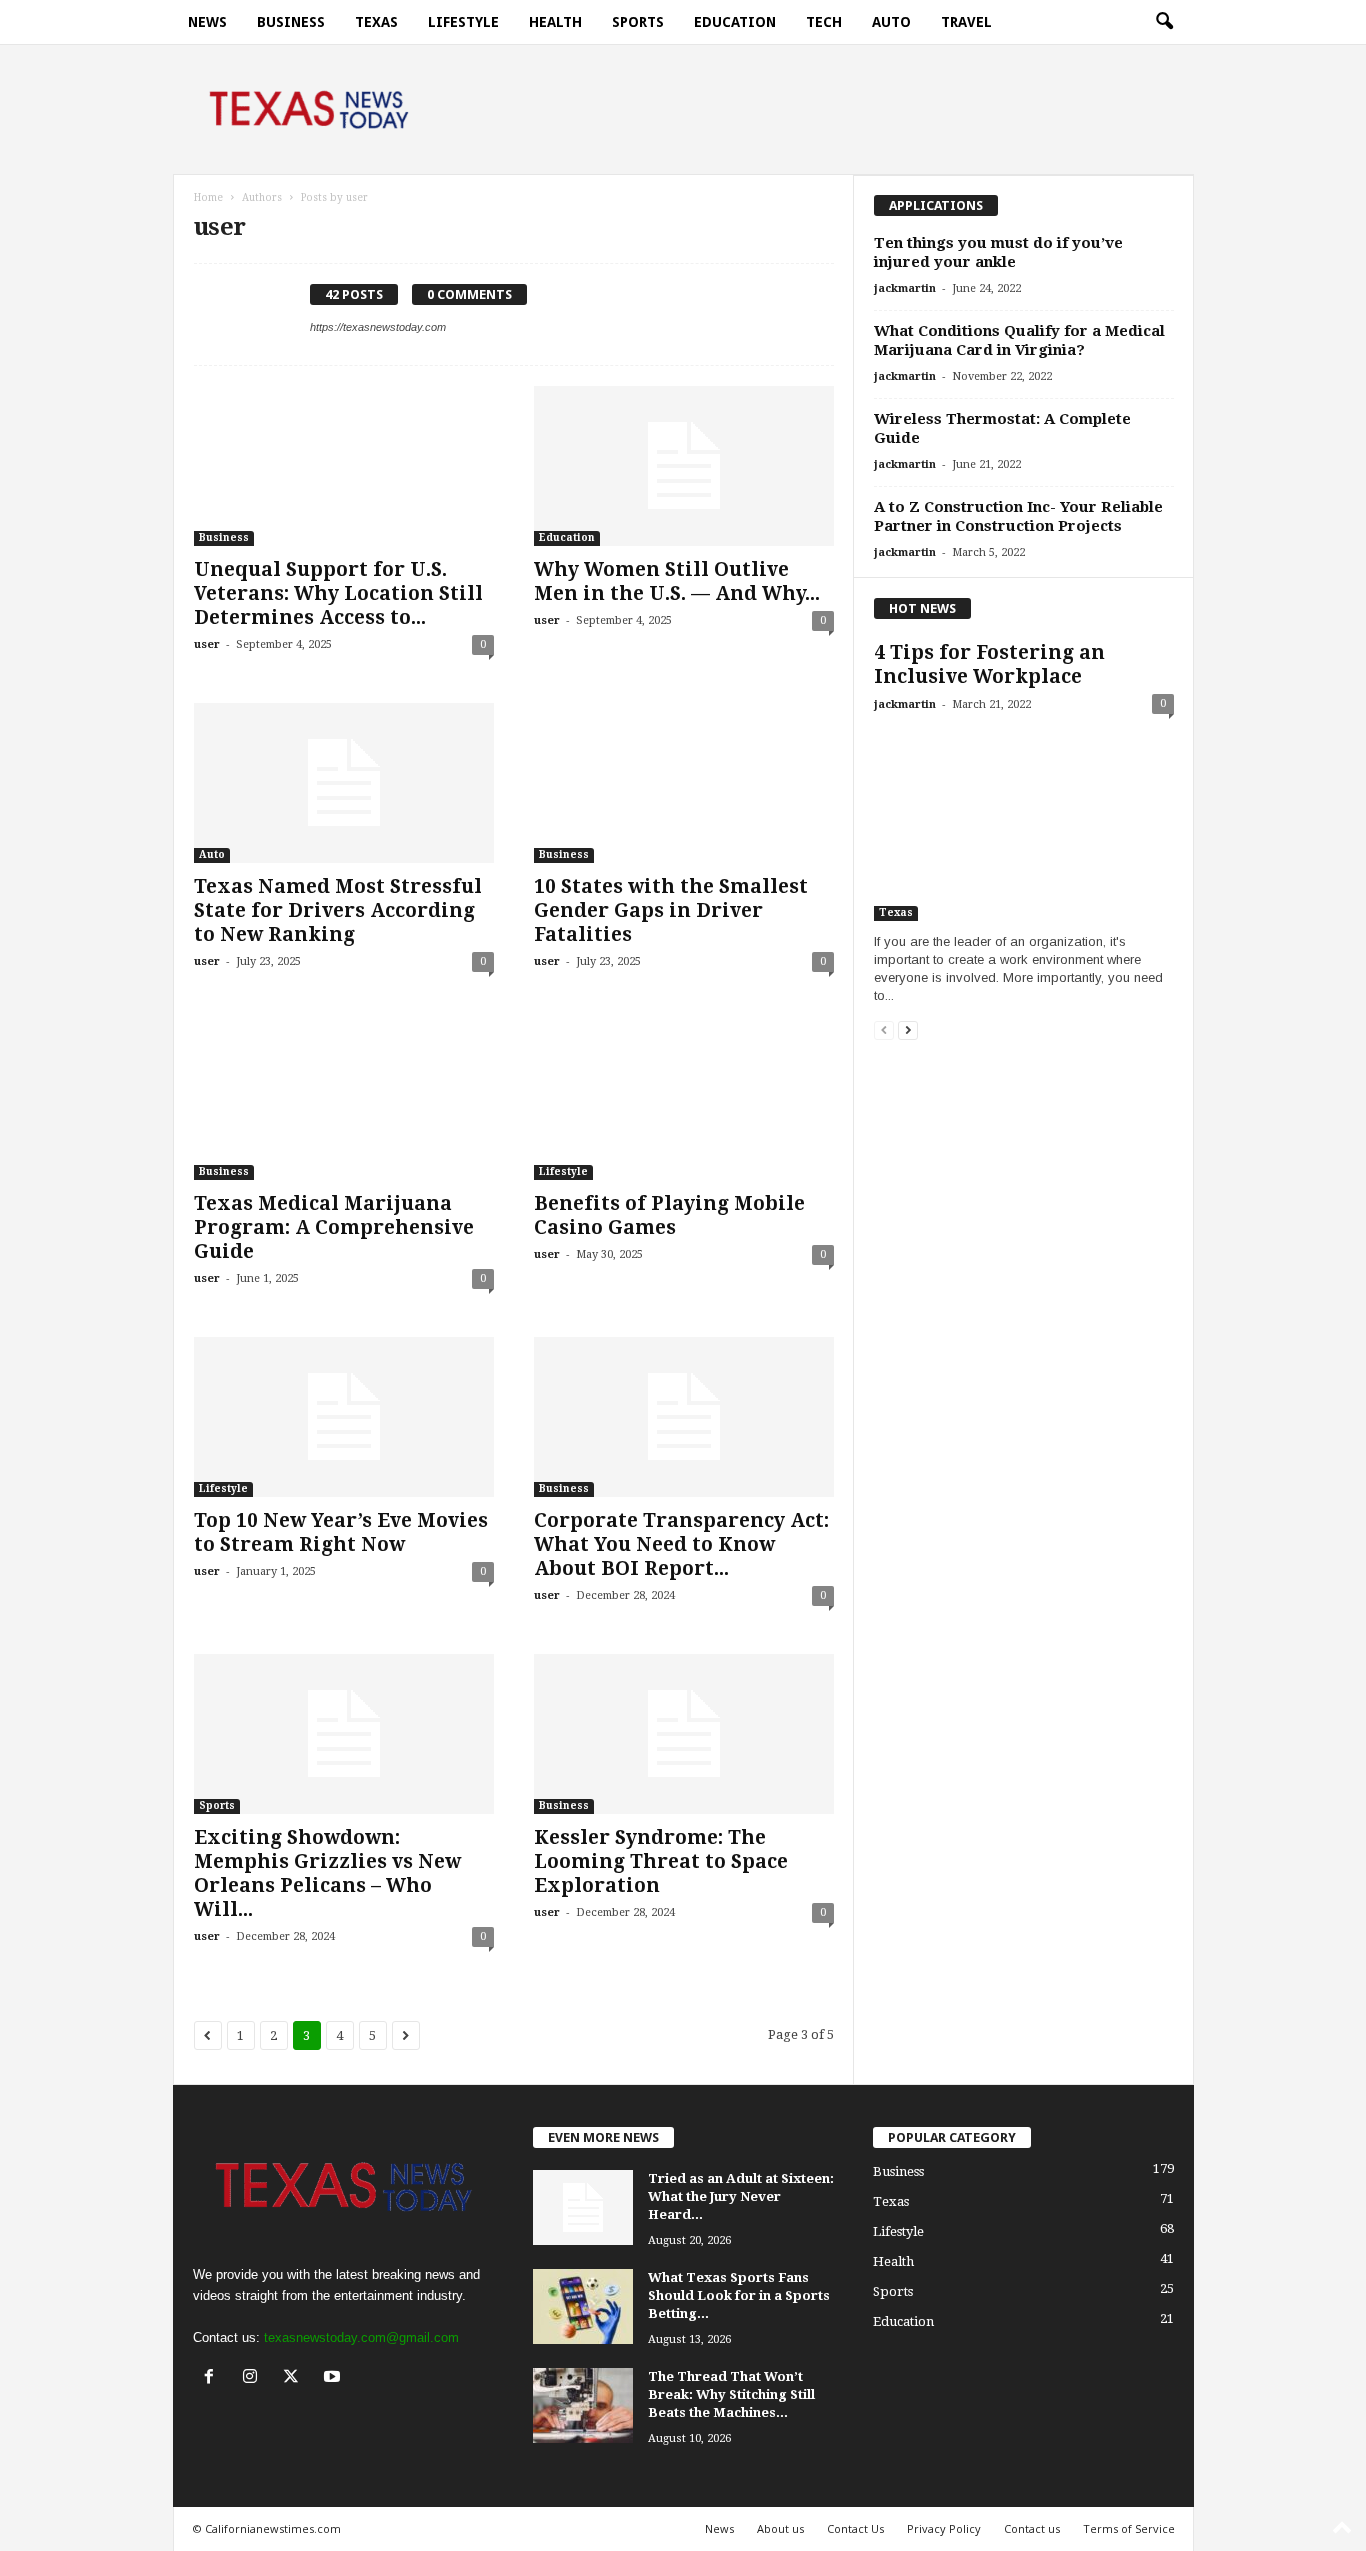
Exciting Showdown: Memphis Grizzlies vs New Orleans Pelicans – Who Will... (327, 1873)
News (207, 22)
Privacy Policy (944, 2528)
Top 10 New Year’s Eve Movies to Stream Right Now (341, 1532)
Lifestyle (463, 22)
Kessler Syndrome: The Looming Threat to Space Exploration (661, 1861)
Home (208, 197)
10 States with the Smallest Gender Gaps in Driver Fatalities (671, 910)
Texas (376, 22)
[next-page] (908, 1029)
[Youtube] (334, 2378)
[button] (1164, 22)
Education (735, 22)
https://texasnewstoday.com (378, 327)
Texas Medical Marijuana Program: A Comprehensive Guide (334, 1227)
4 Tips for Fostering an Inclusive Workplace (989, 664)
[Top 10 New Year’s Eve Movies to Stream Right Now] (344, 1417)
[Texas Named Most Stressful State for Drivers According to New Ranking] (344, 783)
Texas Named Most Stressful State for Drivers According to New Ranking (338, 910)
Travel (966, 22)
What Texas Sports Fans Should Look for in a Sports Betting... (739, 2295)
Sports (638, 22)
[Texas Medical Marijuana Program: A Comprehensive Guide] (344, 1100)
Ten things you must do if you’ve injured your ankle (998, 252)
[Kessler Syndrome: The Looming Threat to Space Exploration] (684, 1734)
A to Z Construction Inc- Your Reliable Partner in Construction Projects (1018, 516)
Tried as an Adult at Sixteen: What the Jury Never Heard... (741, 2196)
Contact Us (855, 2528)
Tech (824, 22)
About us (780, 2528)
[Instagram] (254, 2378)
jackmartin (905, 288)
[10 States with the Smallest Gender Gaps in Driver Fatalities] (684, 783)
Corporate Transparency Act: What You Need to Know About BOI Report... (681, 1544)
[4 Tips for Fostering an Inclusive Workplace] (1024, 824)
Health (555, 22)
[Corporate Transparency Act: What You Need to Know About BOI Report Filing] (684, 1417)
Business (291, 22)
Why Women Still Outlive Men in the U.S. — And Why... (677, 581)
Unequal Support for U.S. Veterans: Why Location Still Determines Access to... (338, 593)
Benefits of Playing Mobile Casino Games (669, 1215)
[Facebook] (213, 2378)
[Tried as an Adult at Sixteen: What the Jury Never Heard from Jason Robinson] (583, 2207)
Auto (891, 22)
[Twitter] (295, 2378)
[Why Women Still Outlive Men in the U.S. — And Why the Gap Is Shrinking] (684, 466)
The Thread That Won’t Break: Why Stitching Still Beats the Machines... (731, 2394)
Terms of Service (1129, 2528)
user (207, 644)
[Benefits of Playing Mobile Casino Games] (684, 1100)
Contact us (1032, 2528)
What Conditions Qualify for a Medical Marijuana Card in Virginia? (1019, 340)
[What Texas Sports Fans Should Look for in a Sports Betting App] (583, 2306)
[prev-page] (884, 1029)
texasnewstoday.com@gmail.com (361, 2337)
